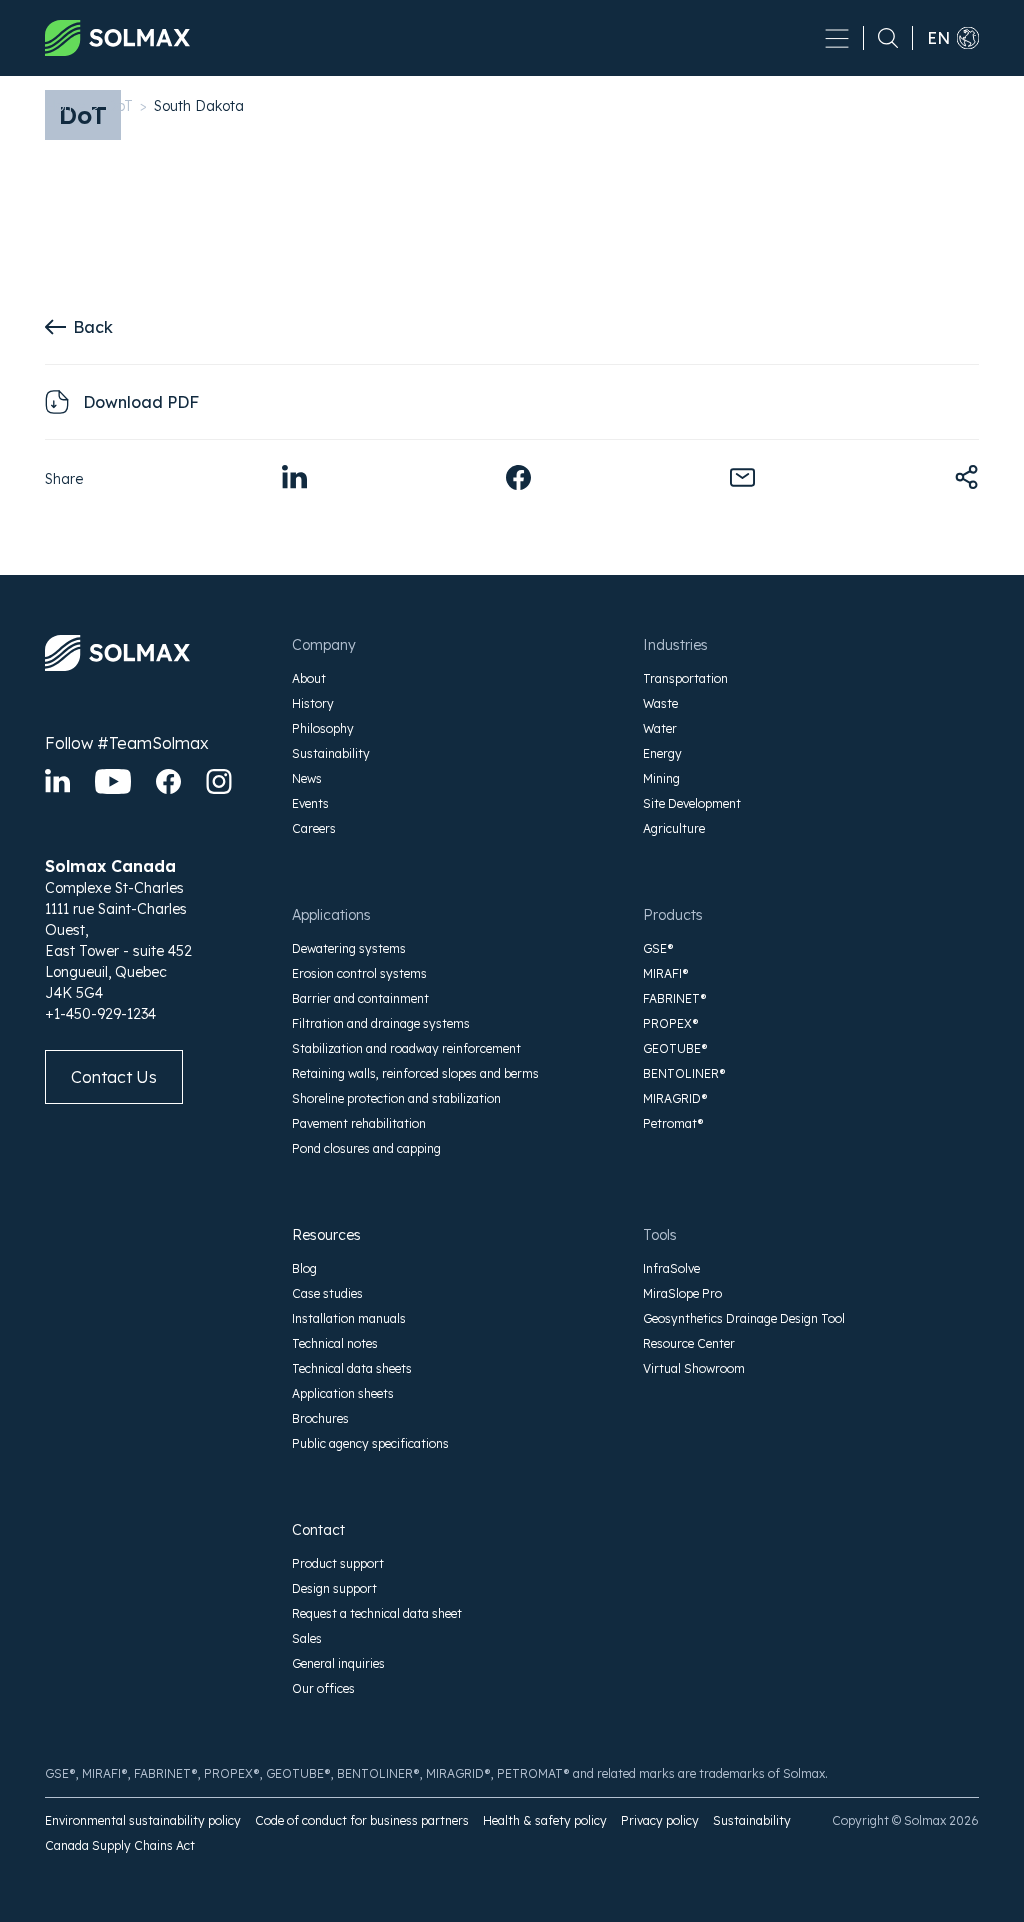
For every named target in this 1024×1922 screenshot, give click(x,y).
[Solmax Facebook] (168, 781)
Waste (660, 703)
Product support (338, 1563)
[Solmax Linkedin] (57, 781)
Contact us (114, 1077)
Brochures (320, 1418)
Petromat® (673, 1123)
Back (93, 327)
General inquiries (338, 1663)
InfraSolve (671, 1268)
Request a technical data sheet (377, 1613)
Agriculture (674, 828)
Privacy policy (660, 1820)
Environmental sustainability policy (143, 1820)
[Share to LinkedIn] (294, 477)
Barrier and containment (360, 998)
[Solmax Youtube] (113, 781)
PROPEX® (671, 1023)
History (313, 703)
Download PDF (141, 402)
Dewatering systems (349, 948)
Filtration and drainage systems (381, 1023)
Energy (662, 753)
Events (310, 803)
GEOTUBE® (675, 1048)
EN (938, 38)
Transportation (685, 678)
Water (660, 728)
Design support (334, 1588)
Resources (326, 1235)
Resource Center (689, 1343)
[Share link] (966, 477)
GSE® (658, 948)
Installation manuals (349, 1318)
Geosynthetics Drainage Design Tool (744, 1318)
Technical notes (335, 1343)
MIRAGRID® (675, 1098)
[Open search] (881, 38)
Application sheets (343, 1393)
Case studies (327, 1293)
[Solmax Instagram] (219, 781)
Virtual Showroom (694, 1368)
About (309, 678)
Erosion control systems (359, 973)
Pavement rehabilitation (359, 1123)
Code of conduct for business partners (362, 1820)
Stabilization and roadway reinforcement (406, 1048)
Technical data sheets (352, 1368)
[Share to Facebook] (518, 477)
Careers (314, 828)
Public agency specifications (370, 1443)
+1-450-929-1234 (100, 1014)
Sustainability (331, 753)
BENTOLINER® (684, 1073)
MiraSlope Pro (682, 1293)
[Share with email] (742, 477)
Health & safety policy (545, 1820)
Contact (318, 1530)
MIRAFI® (666, 973)
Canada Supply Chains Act (120, 1845)
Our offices (323, 1688)
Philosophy (323, 728)
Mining (661, 778)
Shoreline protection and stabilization (396, 1098)
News (307, 778)
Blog (304, 1268)
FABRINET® (675, 998)
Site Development (692, 803)
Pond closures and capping (366, 1148)
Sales (307, 1638)
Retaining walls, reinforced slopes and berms (415, 1073)
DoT (119, 106)
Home (65, 106)
